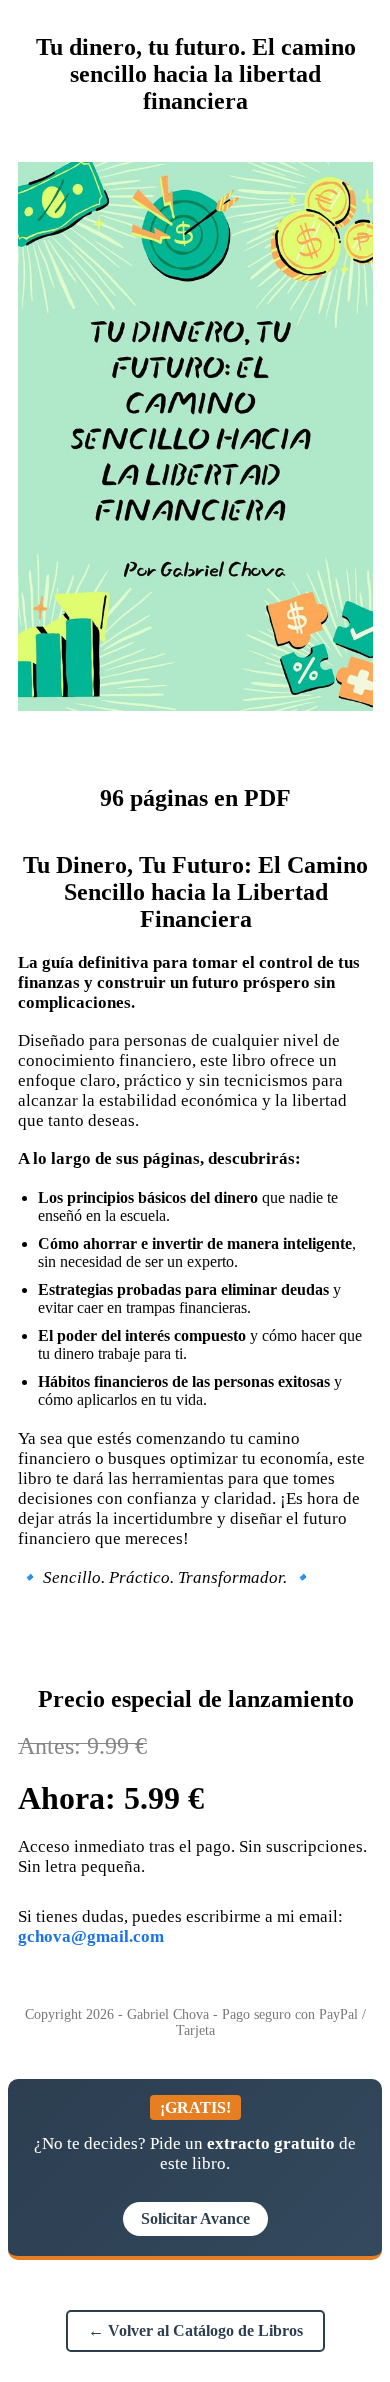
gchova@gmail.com (91, 1936)
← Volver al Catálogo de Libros (195, 2330)
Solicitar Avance (195, 2218)
